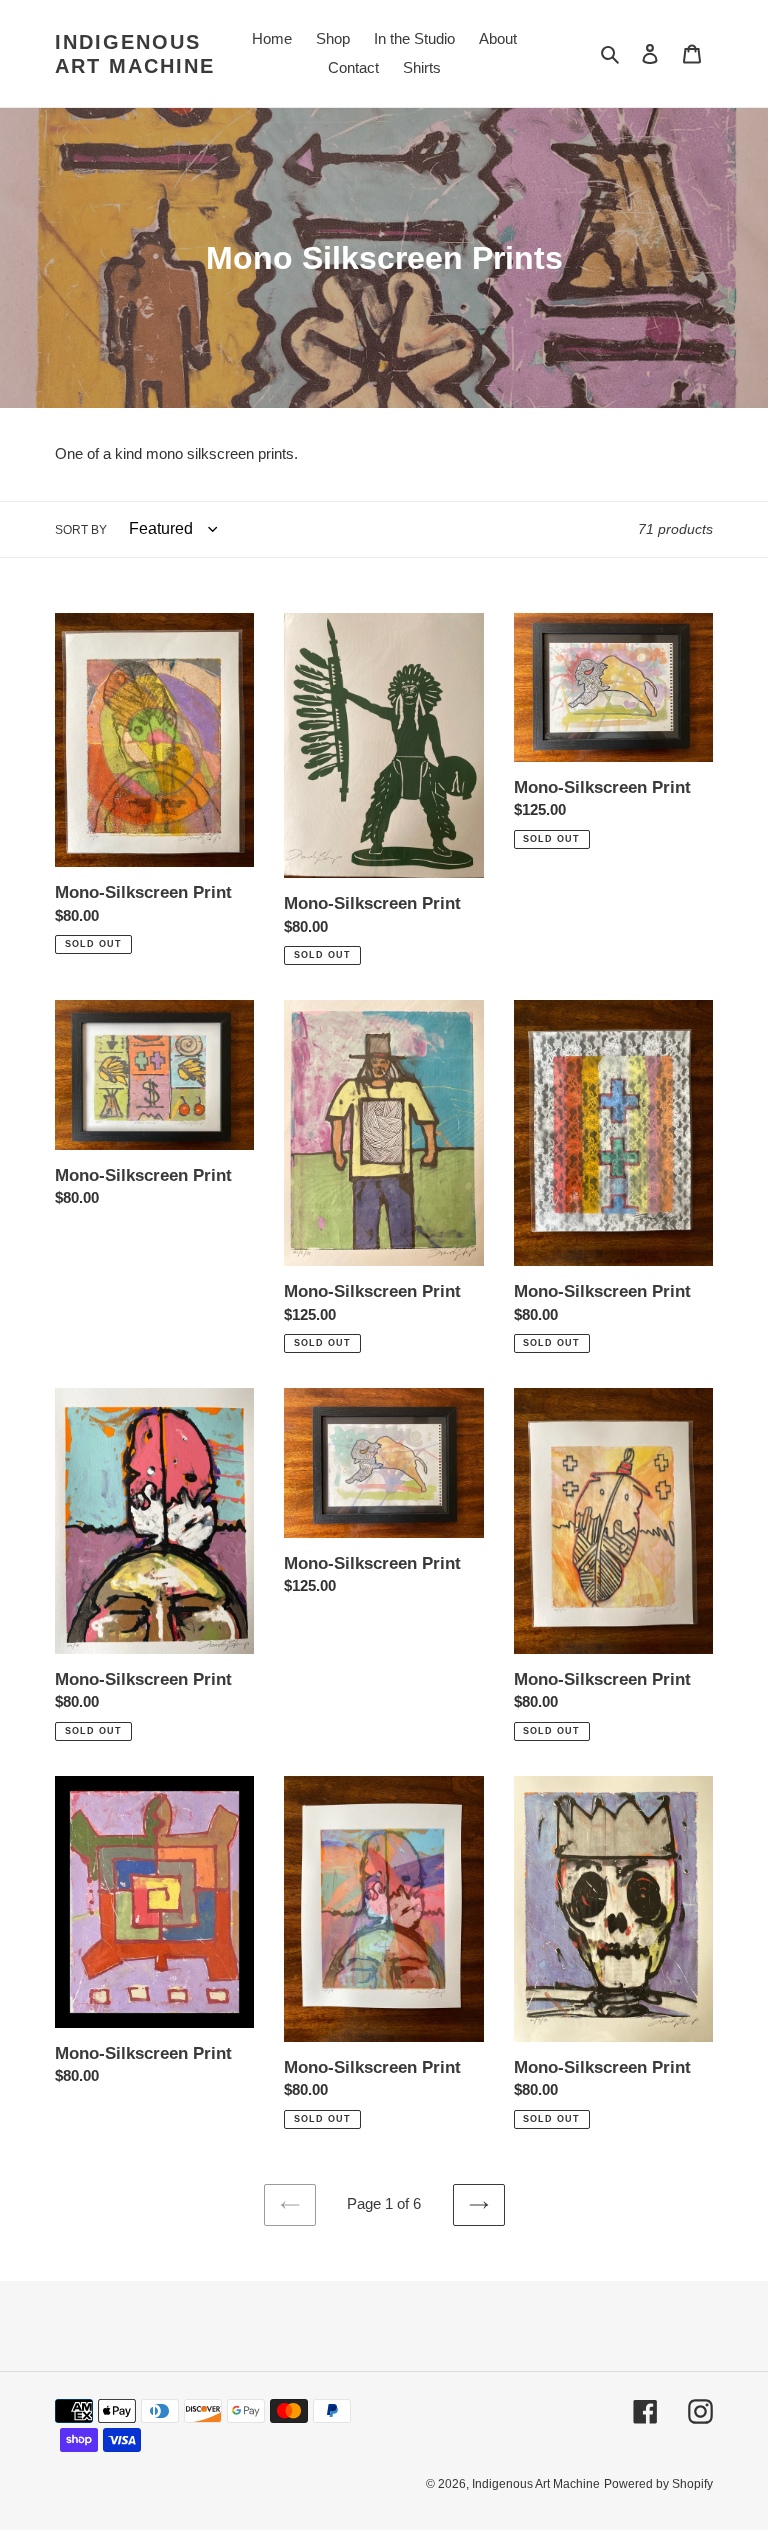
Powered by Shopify (658, 2484)
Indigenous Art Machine (135, 54)
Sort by (81, 530)
